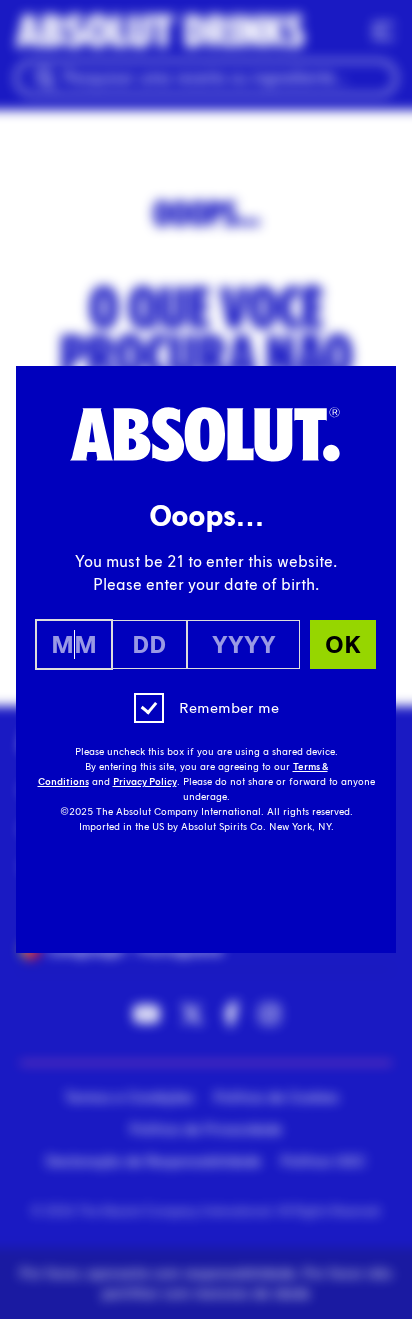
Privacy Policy (145, 782)
